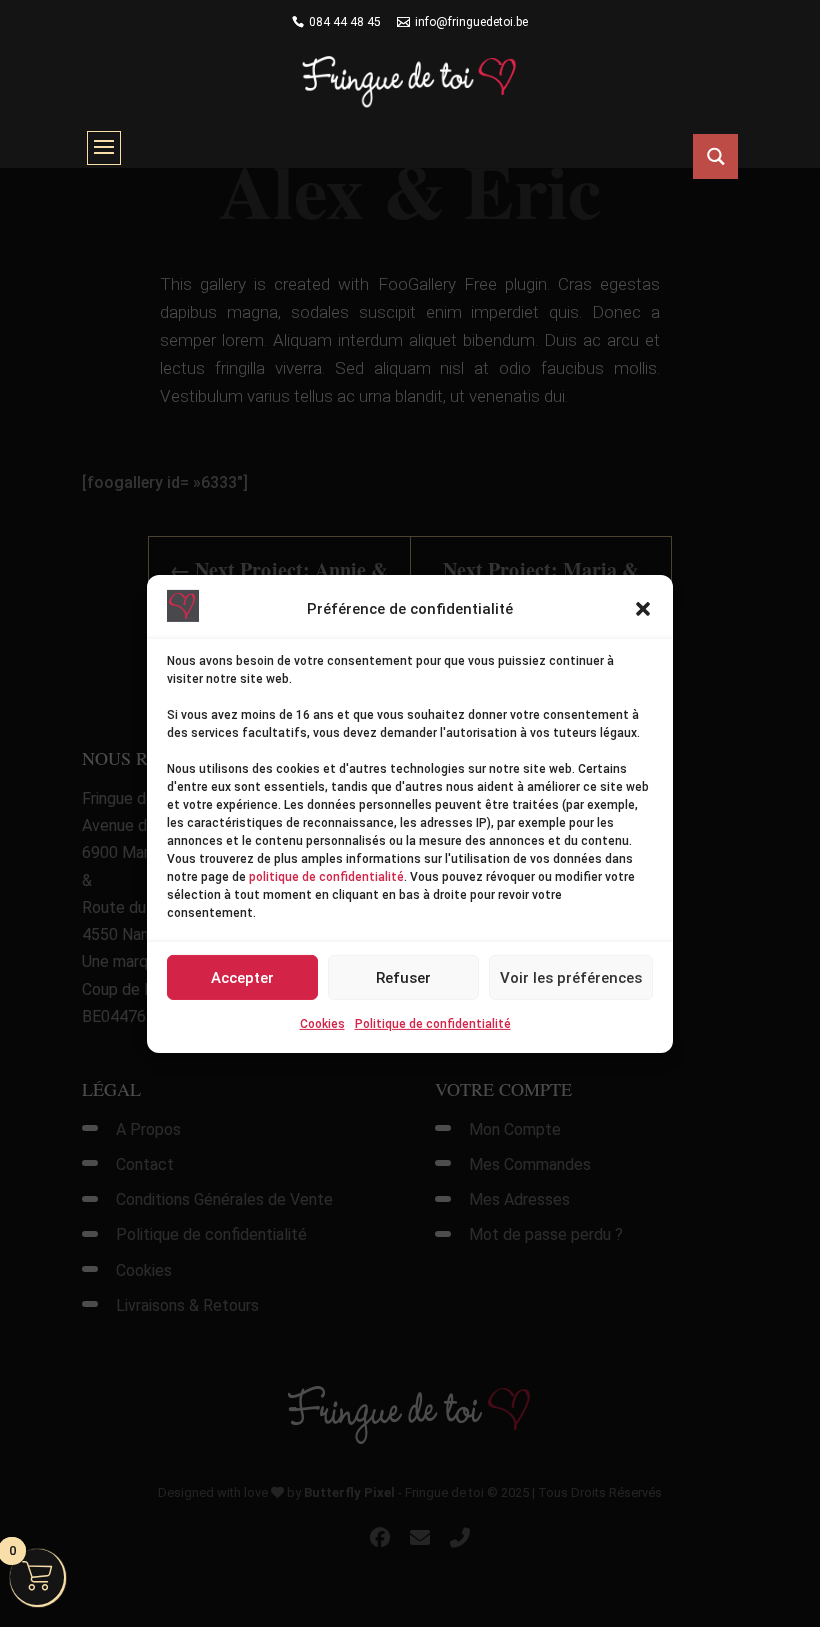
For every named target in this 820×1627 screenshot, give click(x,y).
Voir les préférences (571, 978)
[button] (643, 609)
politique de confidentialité (326, 877)
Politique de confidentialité (433, 1024)
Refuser (403, 978)
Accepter (242, 978)
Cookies (322, 1024)
